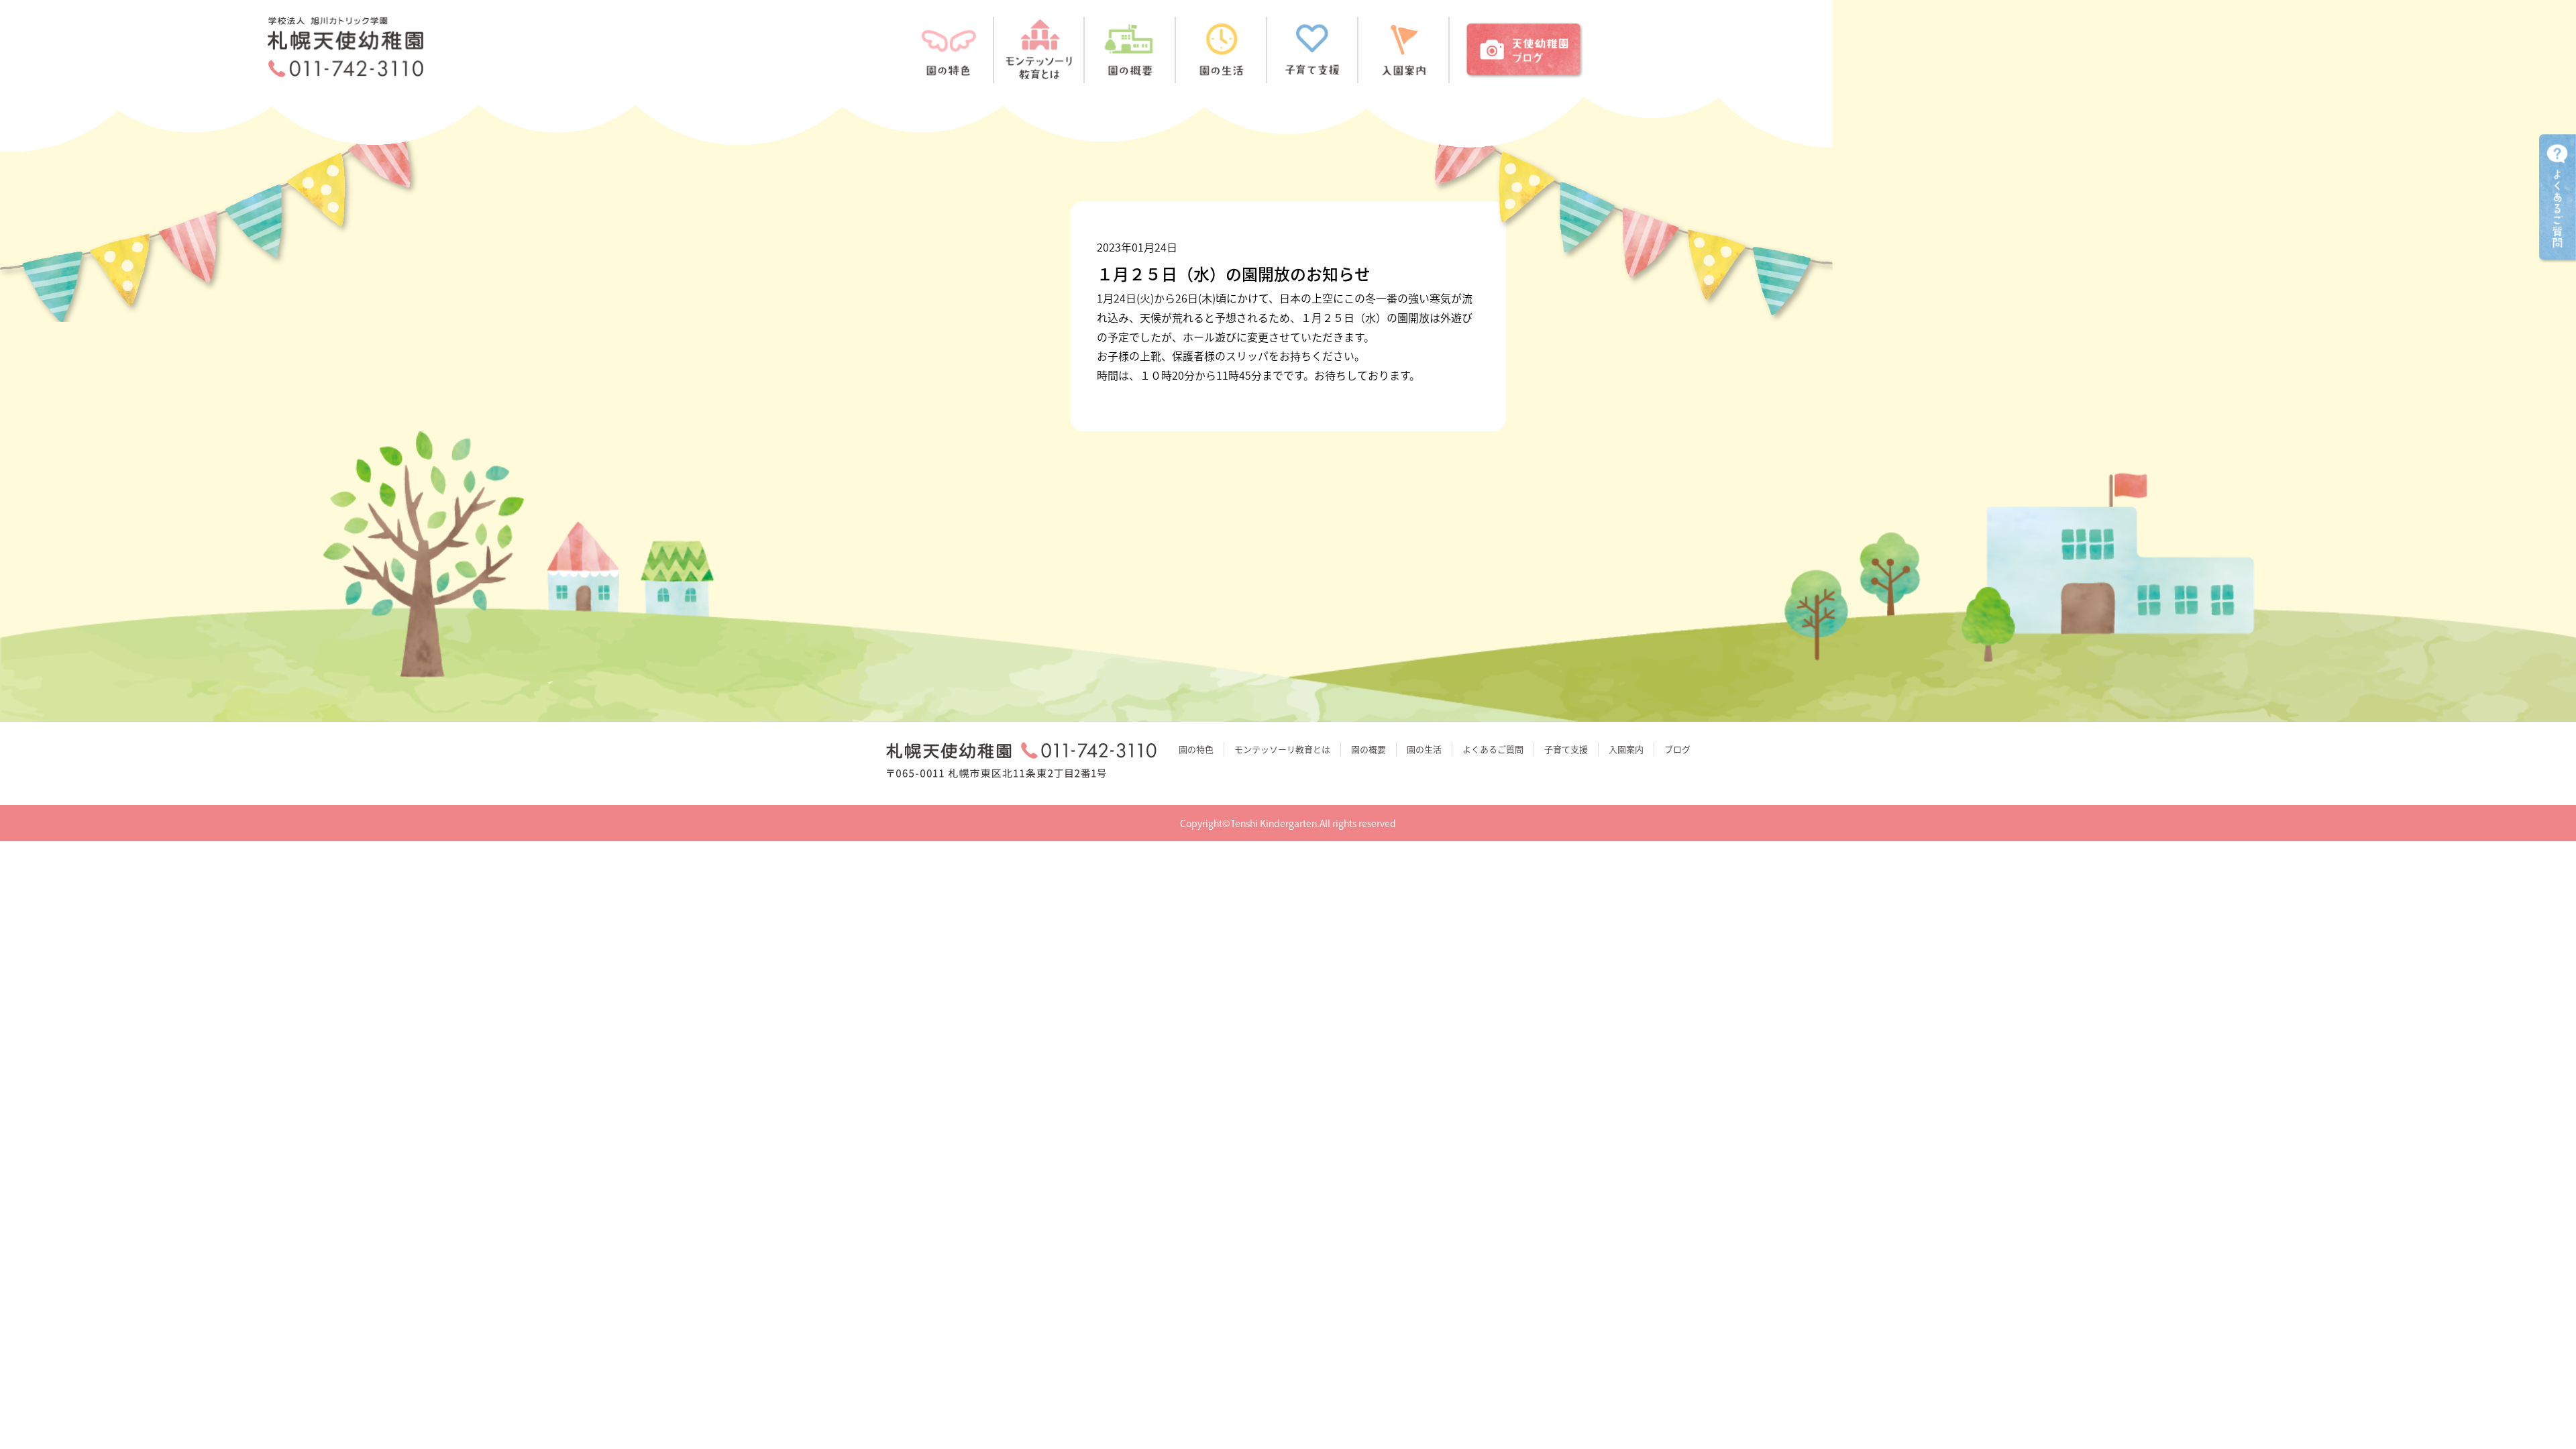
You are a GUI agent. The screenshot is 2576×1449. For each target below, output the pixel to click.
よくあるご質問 (1493, 749)
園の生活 (1424, 749)
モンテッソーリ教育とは (1282, 749)
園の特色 (1196, 749)
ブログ (1677, 749)
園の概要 (1368, 749)
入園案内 (1626, 749)
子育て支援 (1566, 749)
